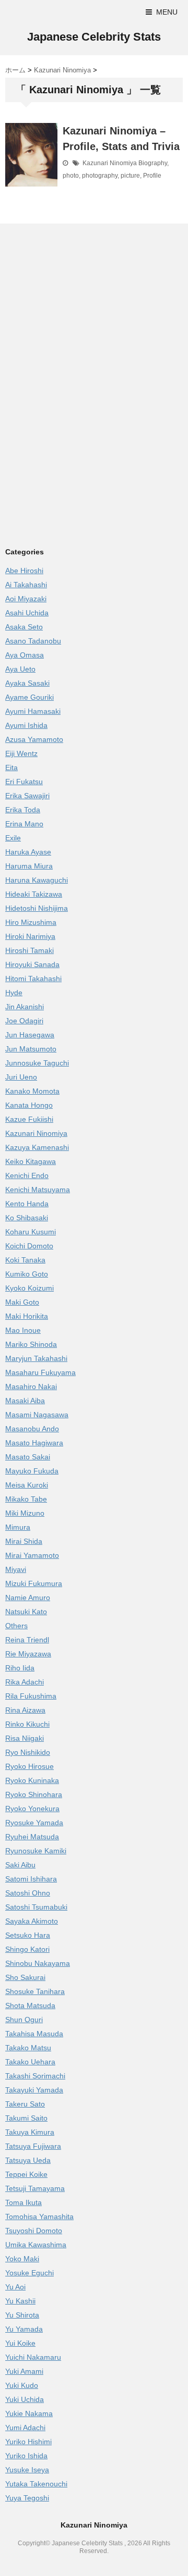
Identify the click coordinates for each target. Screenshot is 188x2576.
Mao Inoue (23, 1330)
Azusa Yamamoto (34, 739)
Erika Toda (23, 810)
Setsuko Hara (28, 1935)
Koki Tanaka (25, 1260)
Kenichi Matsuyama (38, 1190)
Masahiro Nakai (31, 1386)
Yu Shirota (22, 2315)
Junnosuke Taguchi (37, 1063)
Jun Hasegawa (30, 1035)
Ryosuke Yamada (34, 1823)
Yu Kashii (20, 2301)
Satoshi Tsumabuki (36, 1907)
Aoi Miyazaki (26, 599)
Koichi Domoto (29, 1246)
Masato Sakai (28, 1457)
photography (100, 176)
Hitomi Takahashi (33, 979)
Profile (152, 176)
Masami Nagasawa (37, 1415)
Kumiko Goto (27, 1274)
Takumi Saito (26, 2118)
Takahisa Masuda (34, 2034)
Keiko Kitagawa (31, 1161)
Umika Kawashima (36, 2245)
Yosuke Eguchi (30, 2273)
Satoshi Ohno (28, 1893)
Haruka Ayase (28, 852)
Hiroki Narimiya (30, 936)
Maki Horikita (27, 1316)
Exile (13, 838)
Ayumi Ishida (26, 725)
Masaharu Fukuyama (40, 1372)
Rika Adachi (25, 1682)
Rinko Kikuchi (27, 1724)
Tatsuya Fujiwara (33, 2146)
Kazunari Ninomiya (110, 163)
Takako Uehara (30, 2062)
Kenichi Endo (27, 1175)
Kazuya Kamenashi (37, 1147)
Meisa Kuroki (27, 1485)
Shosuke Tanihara (35, 1991)
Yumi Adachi (25, 2428)
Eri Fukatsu (24, 782)
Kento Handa (27, 1204)
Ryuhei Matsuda (32, 1837)
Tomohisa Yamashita (39, 2216)
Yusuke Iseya (27, 2470)
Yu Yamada (24, 2329)
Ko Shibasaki (27, 1218)
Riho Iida (20, 1668)
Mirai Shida (24, 1541)
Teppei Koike (26, 2174)
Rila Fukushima (31, 1696)
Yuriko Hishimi (28, 2442)
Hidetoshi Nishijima (37, 908)
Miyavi (16, 1569)
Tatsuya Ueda (28, 2160)
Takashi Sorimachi (35, 2076)
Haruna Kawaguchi (37, 880)
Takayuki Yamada (34, 2090)
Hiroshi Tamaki (30, 950)
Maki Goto (22, 1302)
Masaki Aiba (25, 1401)
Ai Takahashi (26, 585)
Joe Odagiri (24, 1021)
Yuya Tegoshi (27, 2498)
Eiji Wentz (21, 753)
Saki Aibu (20, 1865)
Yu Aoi (15, 2287)
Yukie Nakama (29, 2413)
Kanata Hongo (29, 1105)
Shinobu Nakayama (38, 1963)
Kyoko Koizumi (30, 1288)
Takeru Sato (25, 2104)
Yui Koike (20, 2343)
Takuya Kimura (30, 2132)
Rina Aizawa (25, 1710)
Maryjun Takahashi (36, 1358)
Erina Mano (24, 824)
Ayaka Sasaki (27, 683)
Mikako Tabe (26, 1499)
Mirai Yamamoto (32, 1555)
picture (130, 176)
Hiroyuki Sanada (32, 964)
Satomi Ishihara (31, 1879)
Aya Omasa (25, 655)
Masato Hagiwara (34, 1443)
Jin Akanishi (25, 1007)
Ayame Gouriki (30, 697)
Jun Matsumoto (31, 1049)
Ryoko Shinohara (34, 1794)
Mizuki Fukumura (34, 1583)
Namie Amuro (28, 1597)
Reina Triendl (27, 1640)
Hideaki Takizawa (34, 894)
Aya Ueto (20, 669)
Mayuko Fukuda (32, 1471)
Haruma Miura (29, 866)
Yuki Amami (24, 2371)
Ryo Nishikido (28, 1752)
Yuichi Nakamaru (33, 2357)
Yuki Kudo (22, 2385)
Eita (11, 767)
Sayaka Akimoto (32, 1921)
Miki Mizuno (25, 1513)
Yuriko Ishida (26, 2456)
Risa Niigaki (25, 1738)
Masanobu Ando (32, 1429)
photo (71, 176)
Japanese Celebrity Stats (94, 37)
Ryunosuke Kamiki (36, 1851)
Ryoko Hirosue (30, 1766)
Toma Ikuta (23, 2202)
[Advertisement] (93, 307)
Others (16, 1626)
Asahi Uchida (27, 613)
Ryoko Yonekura (32, 1809)
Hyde (14, 993)
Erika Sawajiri (27, 796)
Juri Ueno (21, 1077)
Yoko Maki (22, 2259)
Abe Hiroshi (24, 571)
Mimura (18, 1527)
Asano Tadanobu (33, 641)
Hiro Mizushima (31, 922)
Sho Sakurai (25, 1977)
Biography (153, 163)
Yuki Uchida (25, 2399)
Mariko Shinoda (31, 1344)
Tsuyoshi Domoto (34, 2231)
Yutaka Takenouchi (36, 2484)
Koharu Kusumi (31, 1232)
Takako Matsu (28, 2048)
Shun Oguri (24, 2020)
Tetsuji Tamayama (35, 2188)
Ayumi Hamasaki (33, 711)
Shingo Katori (27, 1949)
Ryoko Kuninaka (32, 1780)
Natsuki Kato (26, 1612)
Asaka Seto (24, 627)
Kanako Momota (32, 1091)
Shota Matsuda (30, 2005)
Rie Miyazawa (28, 1654)
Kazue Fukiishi (29, 1119)
